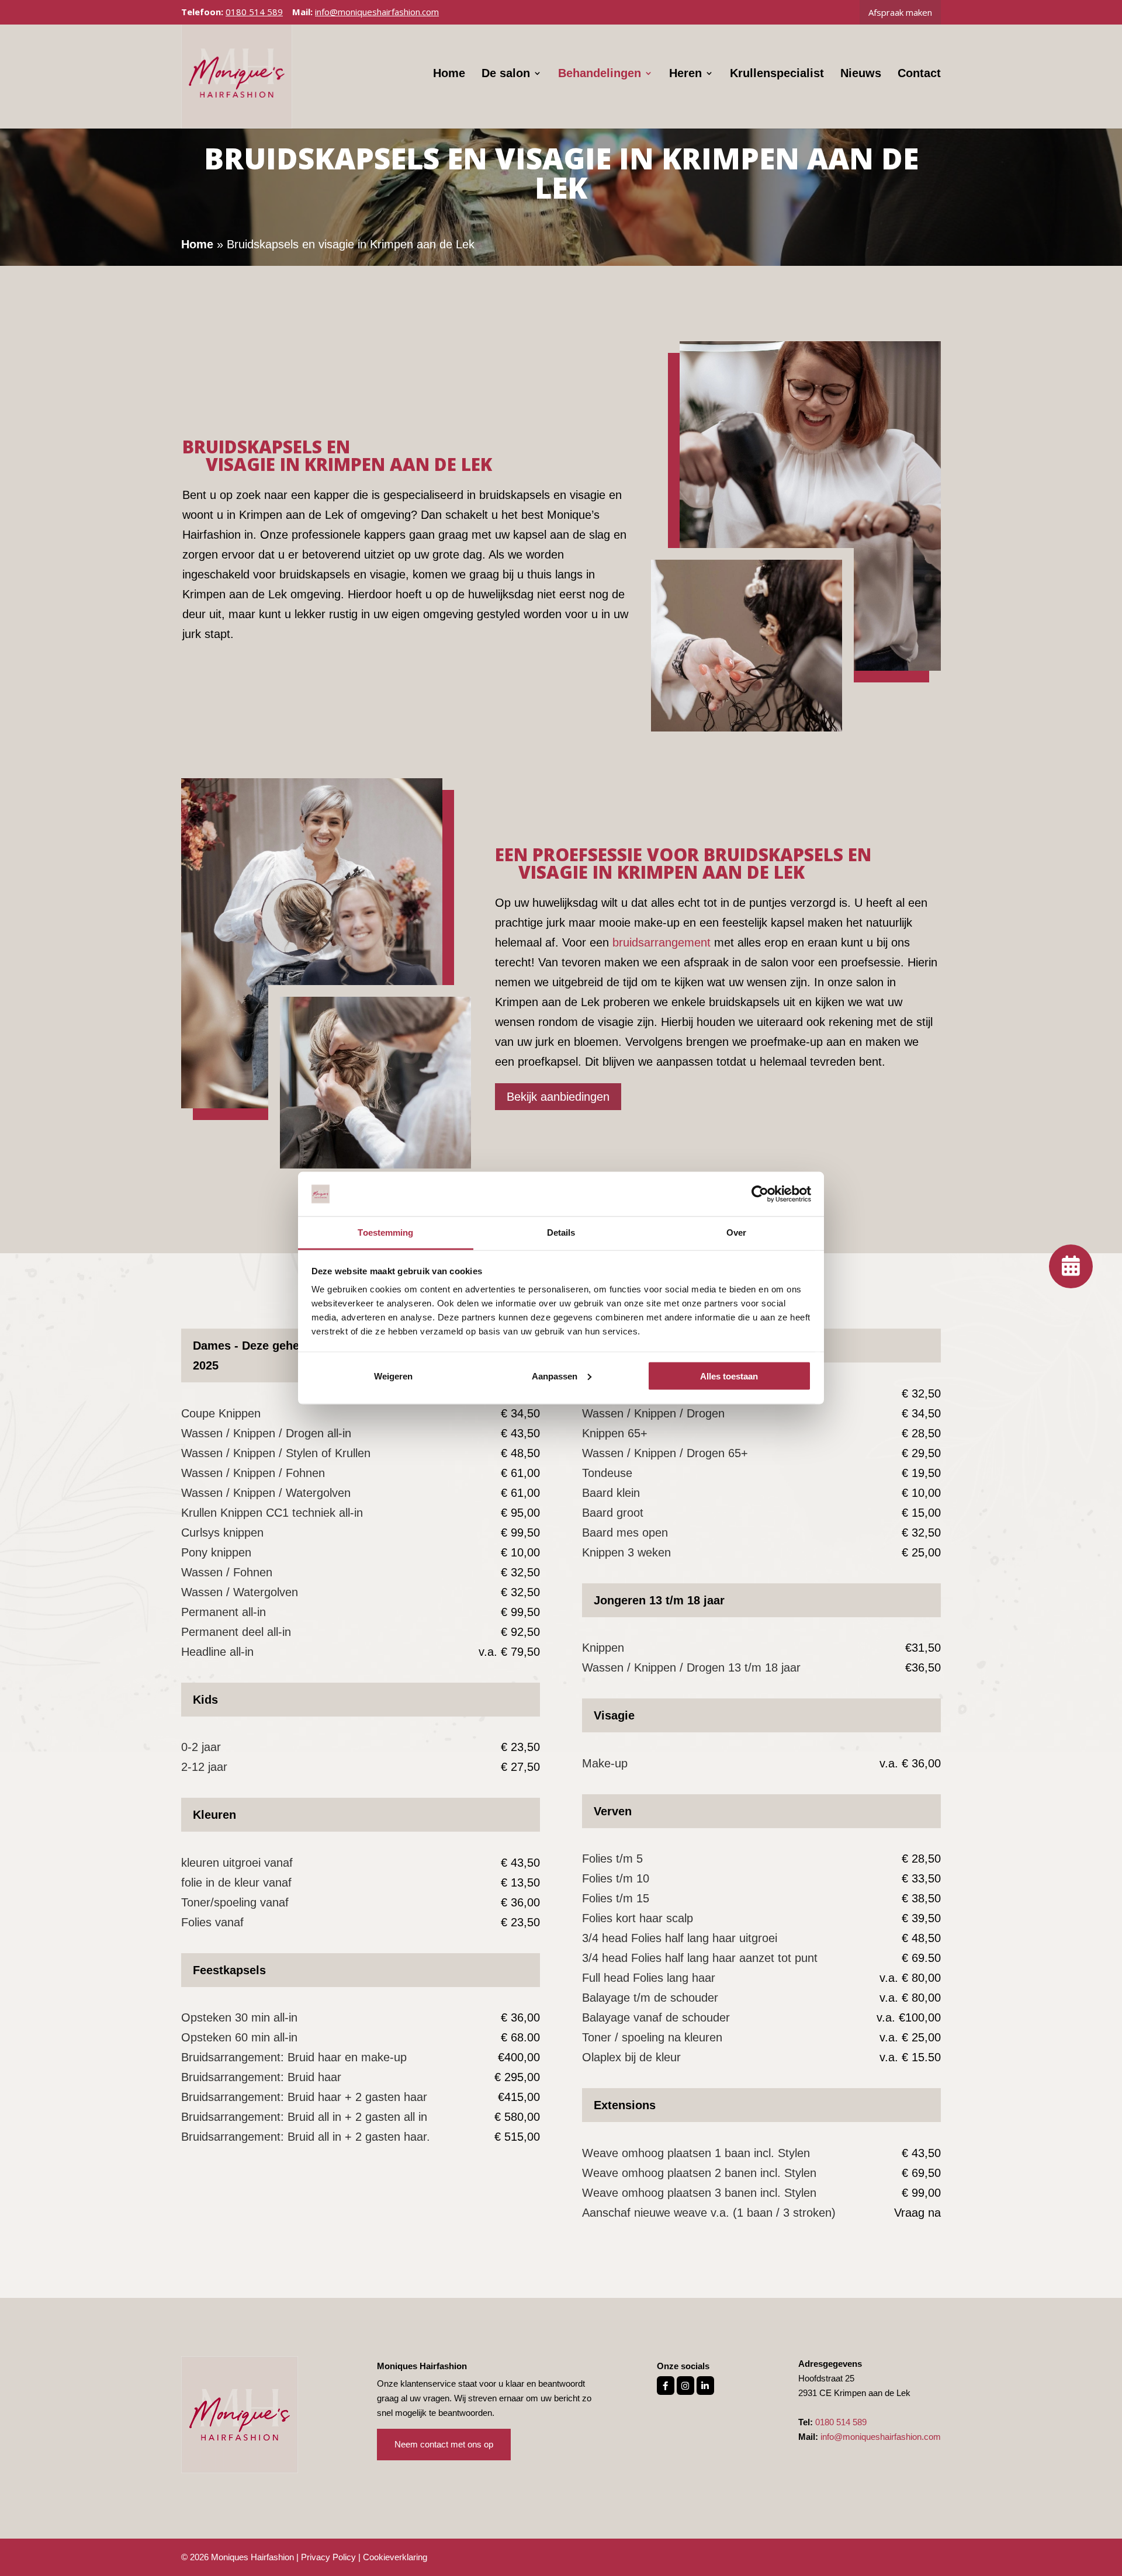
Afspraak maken (900, 12)
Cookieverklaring (395, 2557)
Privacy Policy (328, 2557)
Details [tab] (561, 1232)
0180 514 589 (254, 12)
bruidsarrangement (662, 942)
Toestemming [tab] (385, 1232)
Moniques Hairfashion (252, 2557)
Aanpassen (555, 1376)
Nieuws (861, 74)
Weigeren (393, 1376)
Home (449, 74)
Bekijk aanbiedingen (558, 1097)
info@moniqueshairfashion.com (881, 2437)
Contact (919, 74)
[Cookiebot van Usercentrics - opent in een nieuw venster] (760, 1194)
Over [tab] (736, 1232)
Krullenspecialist (777, 74)
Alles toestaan (729, 1376)
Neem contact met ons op (444, 2444)
